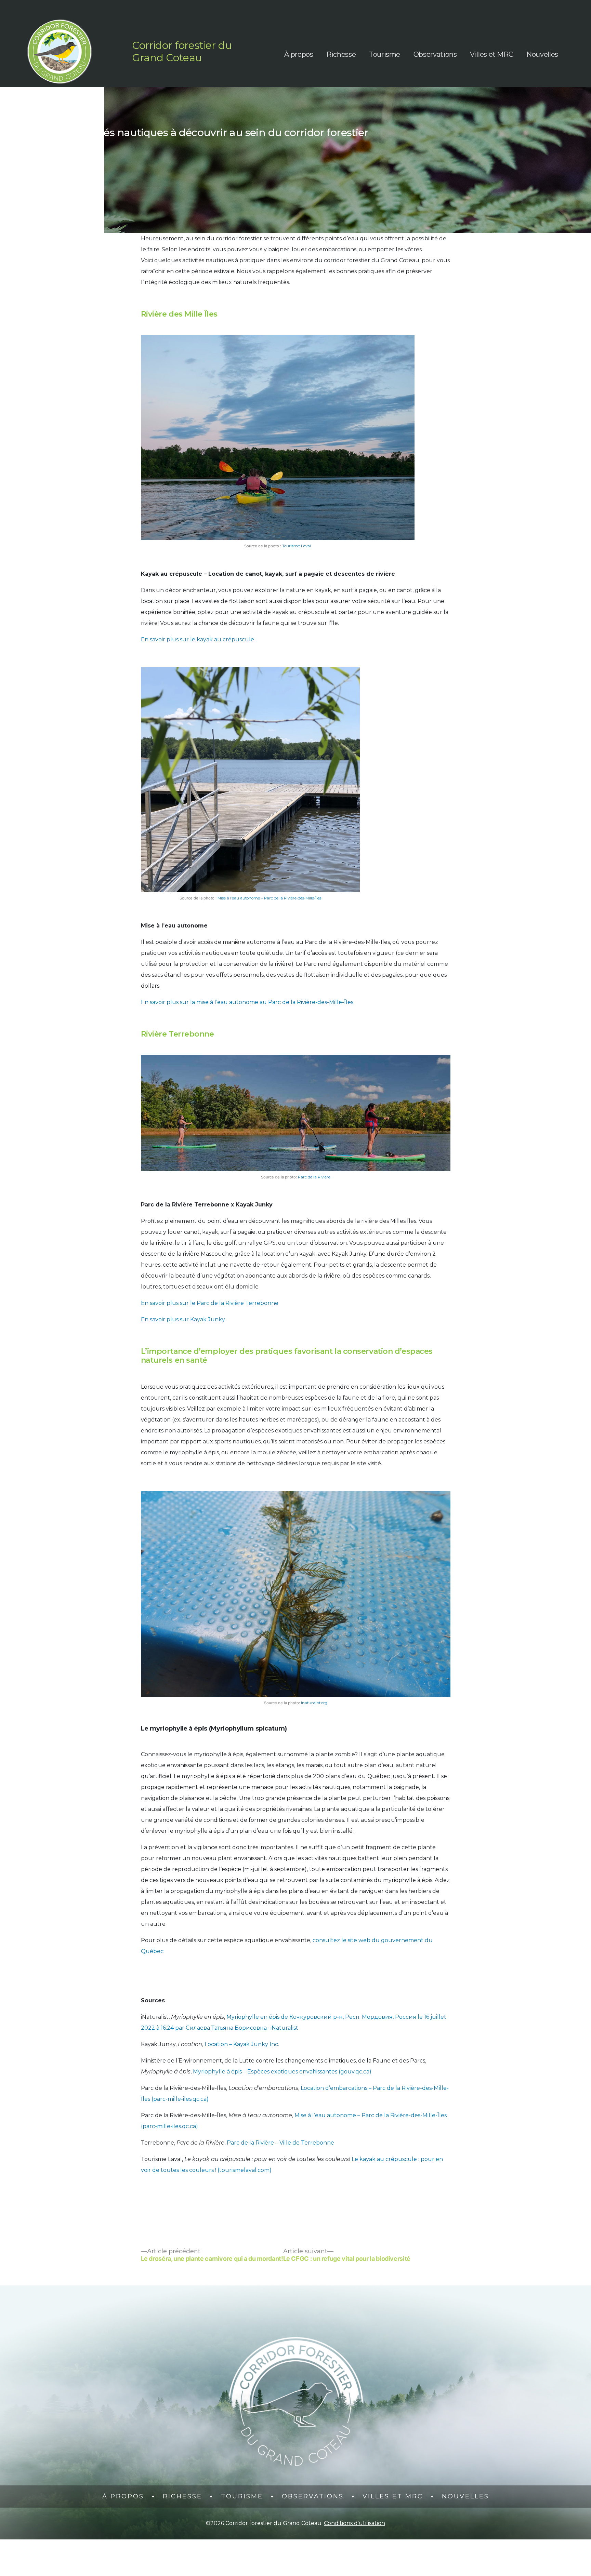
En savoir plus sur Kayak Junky (184, 1319)
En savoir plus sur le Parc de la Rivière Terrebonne (210, 1303)
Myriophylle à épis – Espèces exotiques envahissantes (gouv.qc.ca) (282, 2072)
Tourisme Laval (297, 546)
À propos (299, 54)
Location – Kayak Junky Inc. (242, 2044)
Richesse (341, 54)
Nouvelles (542, 54)
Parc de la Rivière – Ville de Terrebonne (280, 2143)
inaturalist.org (314, 1703)
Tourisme (385, 54)
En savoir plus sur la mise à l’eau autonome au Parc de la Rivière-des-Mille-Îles (247, 1002)
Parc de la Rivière (314, 1177)
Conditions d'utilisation (354, 2523)
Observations (435, 54)
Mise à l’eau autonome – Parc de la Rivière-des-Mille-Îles (269, 898)
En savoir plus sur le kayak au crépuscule (198, 639)
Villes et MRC (491, 54)
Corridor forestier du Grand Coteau (182, 51)
